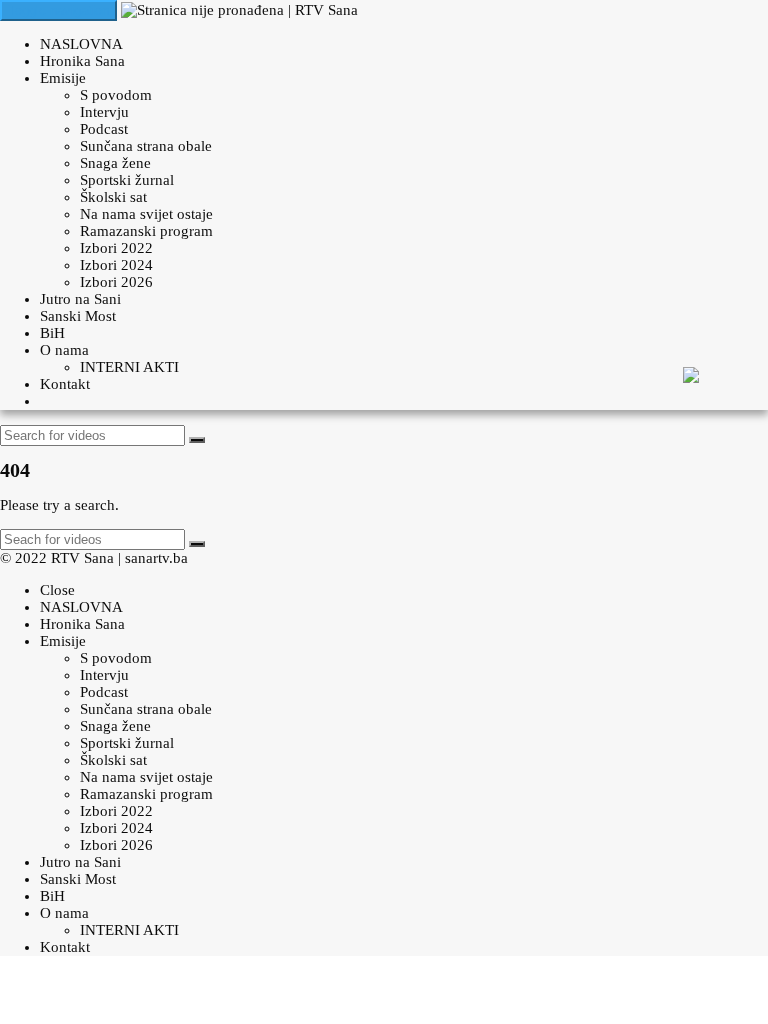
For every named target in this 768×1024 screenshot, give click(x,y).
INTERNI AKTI (129, 367)
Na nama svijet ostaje (146, 214)
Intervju (104, 112)
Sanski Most (78, 316)
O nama (64, 350)
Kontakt (65, 384)
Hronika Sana (82, 61)
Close (57, 590)
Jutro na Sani (80, 299)
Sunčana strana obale (146, 146)
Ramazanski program (146, 231)
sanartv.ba (156, 558)
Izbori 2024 (116, 265)
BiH (52, 333)
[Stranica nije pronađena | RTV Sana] (239, 10)
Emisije (63, 78)
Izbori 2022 (116, 248)
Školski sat (113, 197)
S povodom (116, 95)
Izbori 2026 (116, 282)
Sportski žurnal (127, 180)
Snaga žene (115, 163)
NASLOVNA (81, 44)
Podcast (104, 129)
